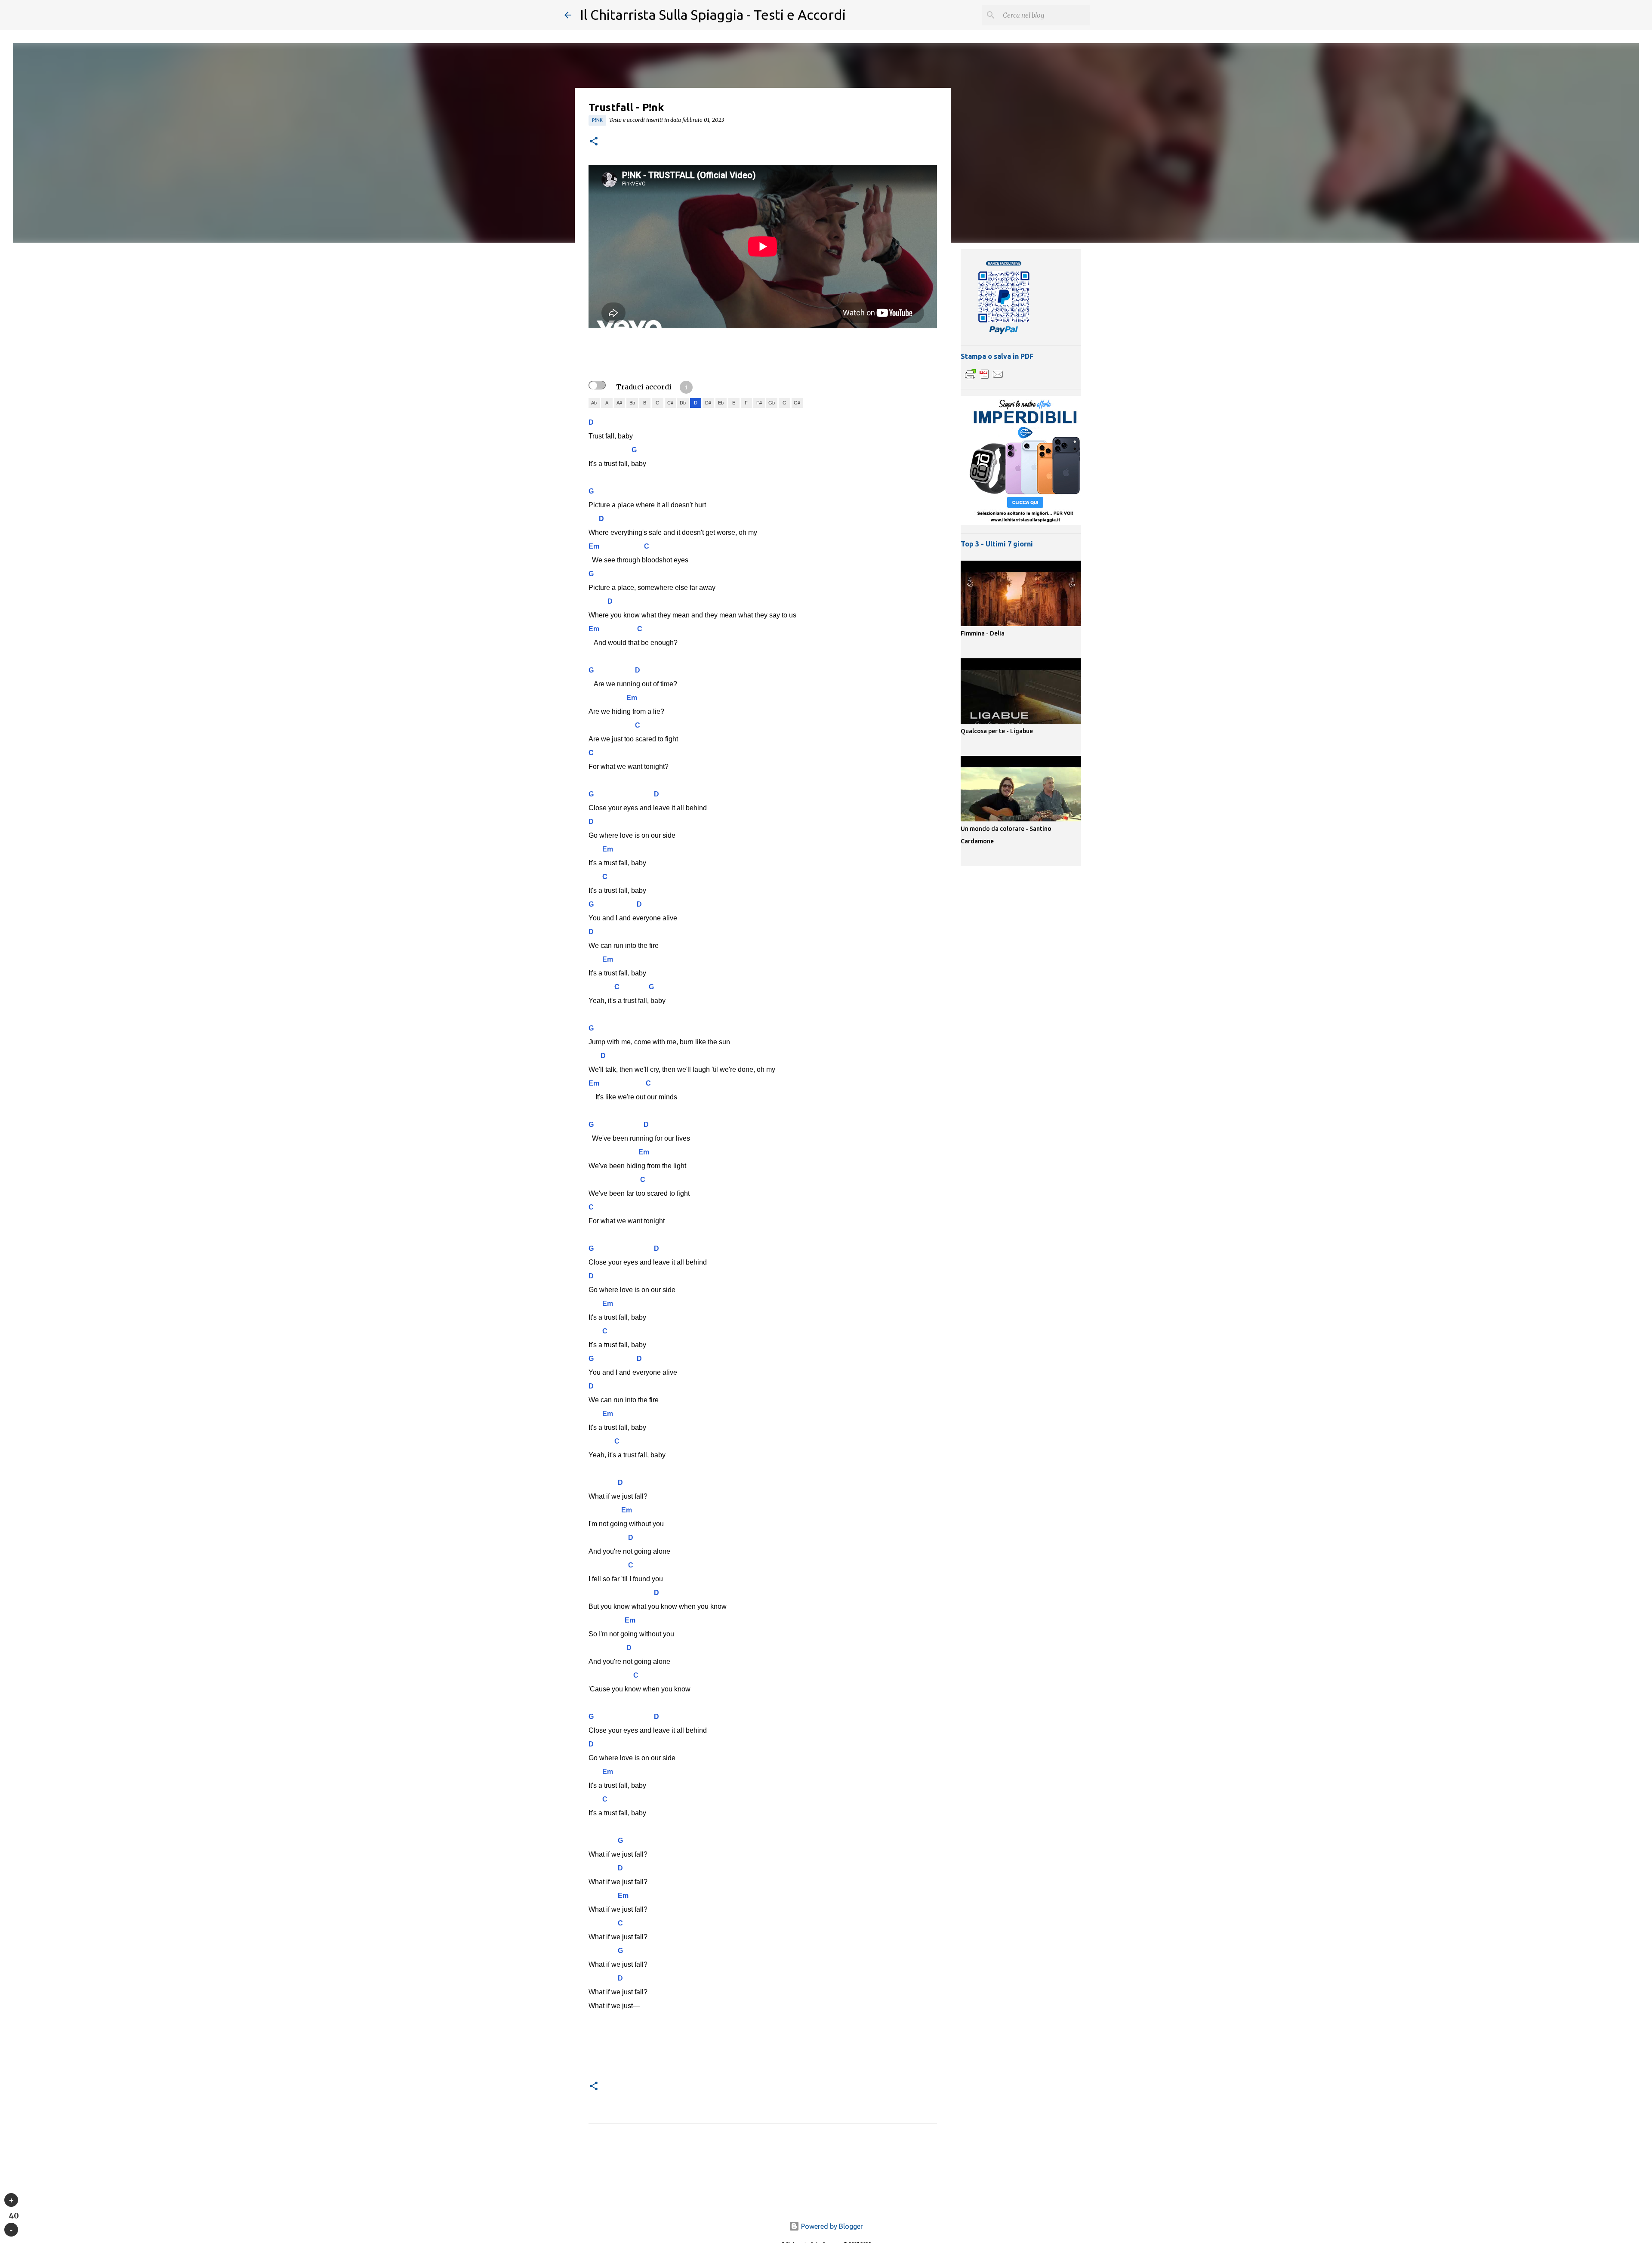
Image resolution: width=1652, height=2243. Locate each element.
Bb (632, 403)
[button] (594, 142)
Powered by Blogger (831, 2226)
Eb (721, 403)
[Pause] (11, 2230)
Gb (772, 403)
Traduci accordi (644, 387)
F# (759, 403)
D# (708, 403)
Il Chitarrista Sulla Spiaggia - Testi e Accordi (713, 15)
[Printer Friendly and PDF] (984, 379)
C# (670, 403)
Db (683, 403)
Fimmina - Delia (983, 633)
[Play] (11, 2200)
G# (797, 403)
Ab (594, 403)
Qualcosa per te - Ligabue (997, 731)
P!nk (597, 120)
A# (619, 403)
